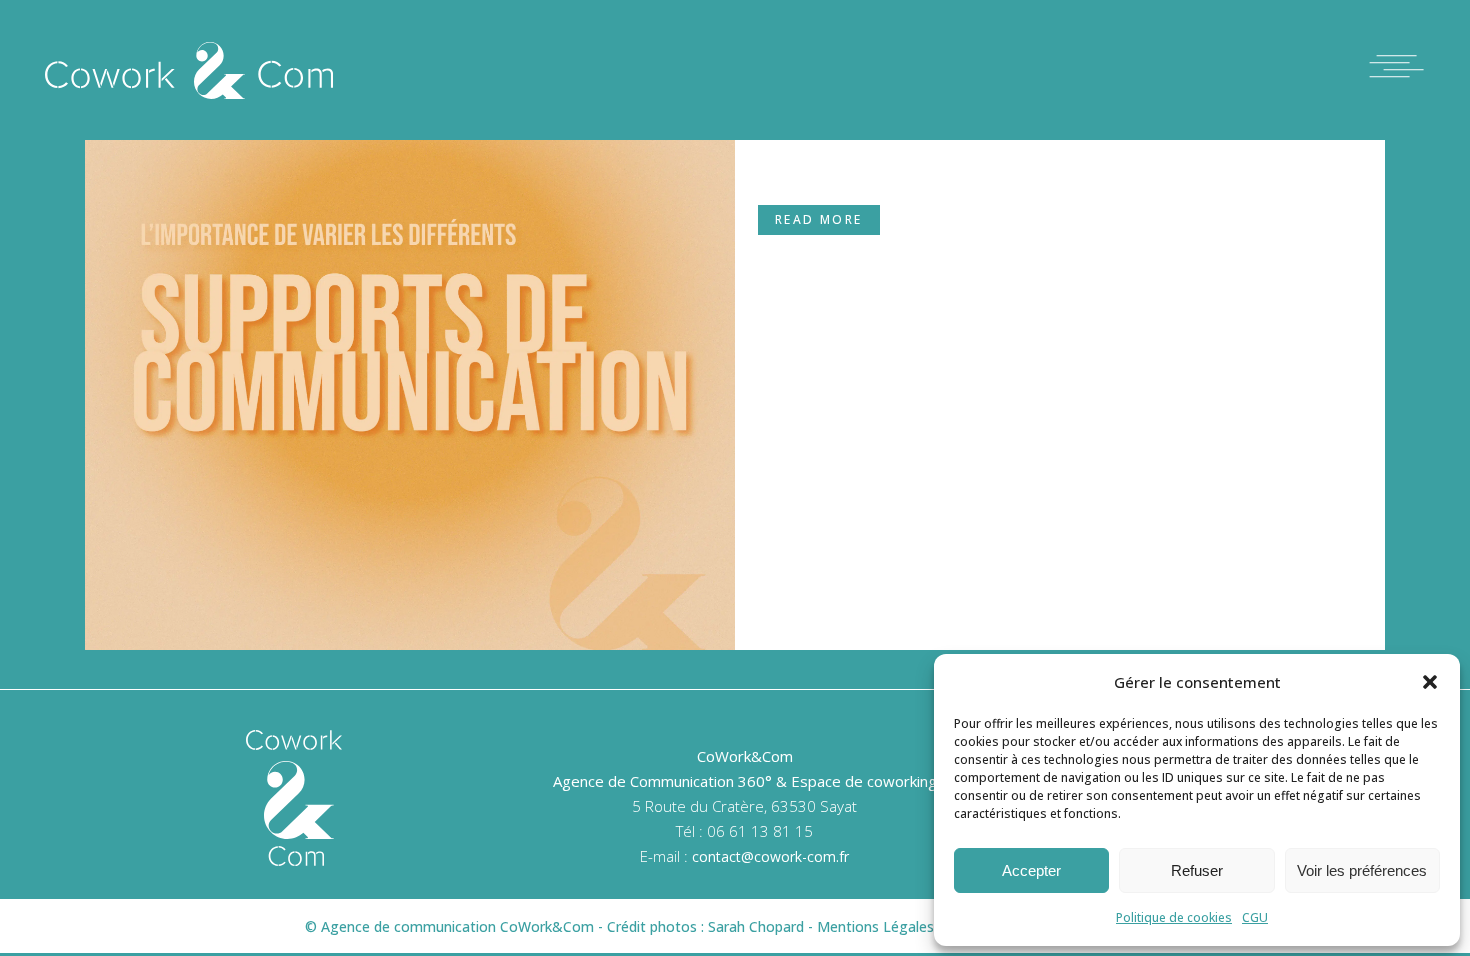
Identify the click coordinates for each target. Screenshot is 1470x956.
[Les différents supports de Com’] (410, 325)
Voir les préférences (1362, 870)
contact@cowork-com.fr (770, 856)
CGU (1255, 917)
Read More (819, 219)
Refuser (1197, 870)
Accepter (1031, 870)
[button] (1430, 682)
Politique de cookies (1174, 917)
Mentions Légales (875, 926)
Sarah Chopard (756, 926)
